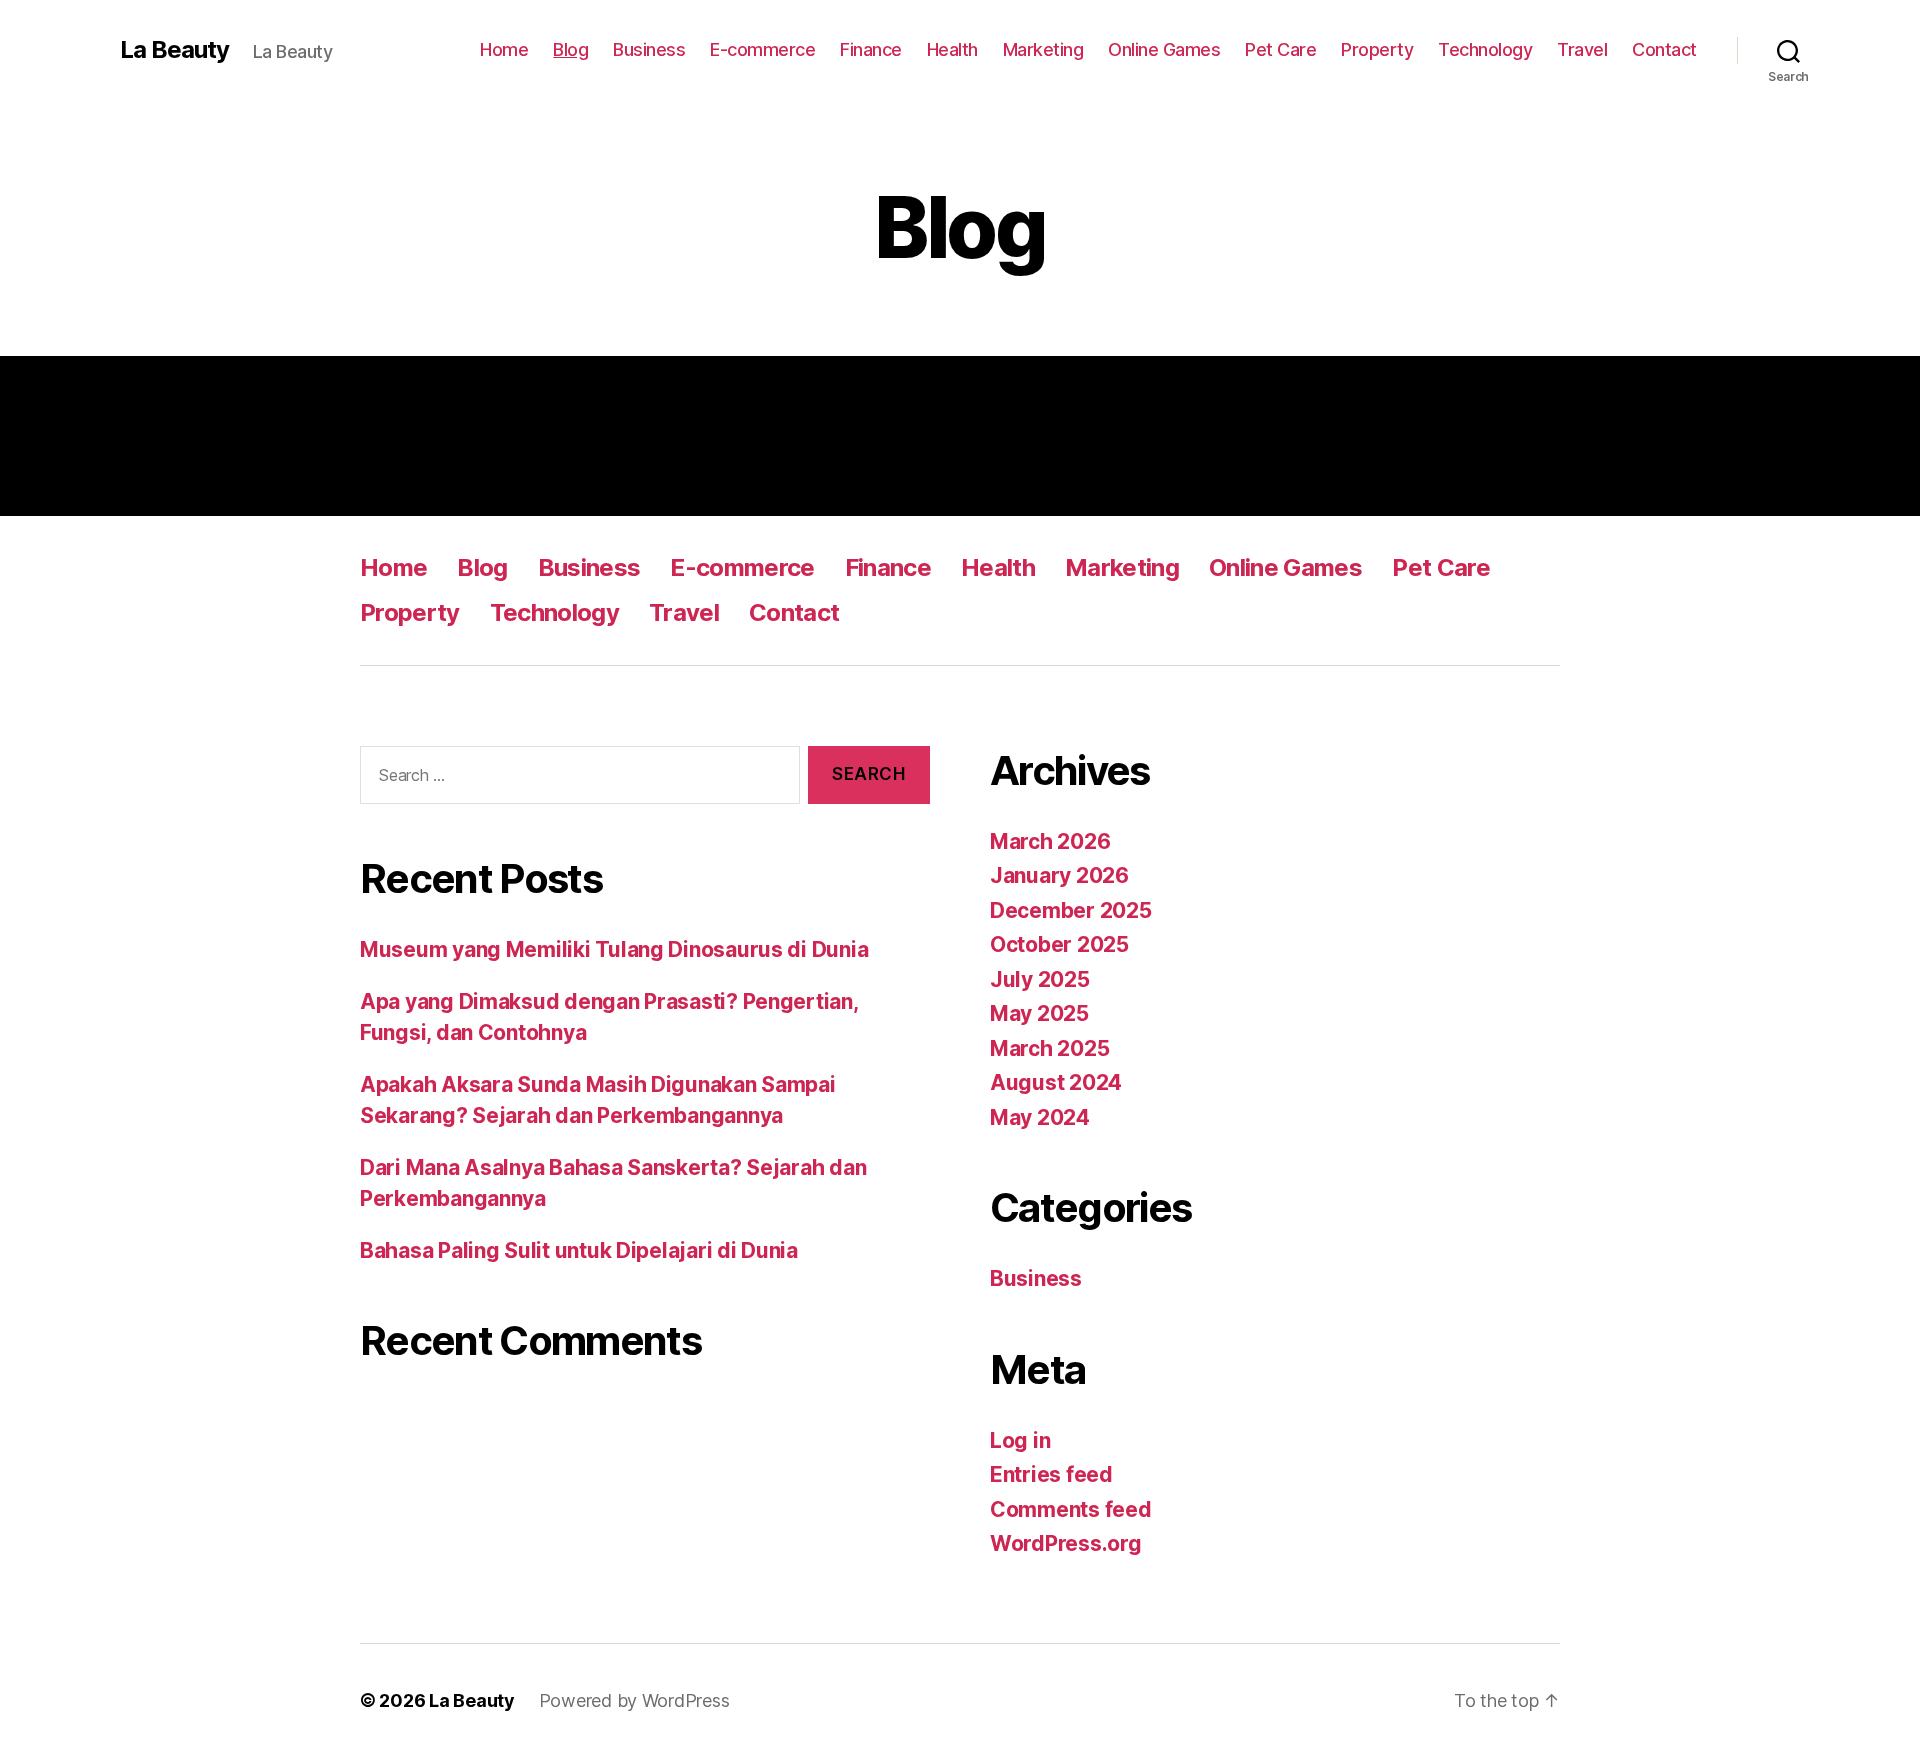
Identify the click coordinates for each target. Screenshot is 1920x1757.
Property (1377, 49)
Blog (570, 49)
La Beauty (174, 50)
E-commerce (762, 49)
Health (952, 49)
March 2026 (1050, 841)
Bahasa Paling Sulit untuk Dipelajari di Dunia (579, 1250)
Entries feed (1051, 1474)
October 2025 (1059, 944)
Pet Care (1280, 49)
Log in (1020, 1440)
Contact (1664, 49)
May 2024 (1040, 1117)
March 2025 (1049, 1048)
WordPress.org (1066, 1543)
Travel (1582, 49)
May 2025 (1039, 1013)
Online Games (1164, 49)
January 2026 (1059, 875)
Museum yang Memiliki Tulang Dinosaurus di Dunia (614, 949)
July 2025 (1040, 979)
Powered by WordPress (634, 1700)
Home (504, 49)
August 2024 (1056, 1082)
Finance (871, 49)
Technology (1485, 49)
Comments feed (1071, 1509)
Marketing (1043, 49)
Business (649, 49)
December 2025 (1071, 910)
